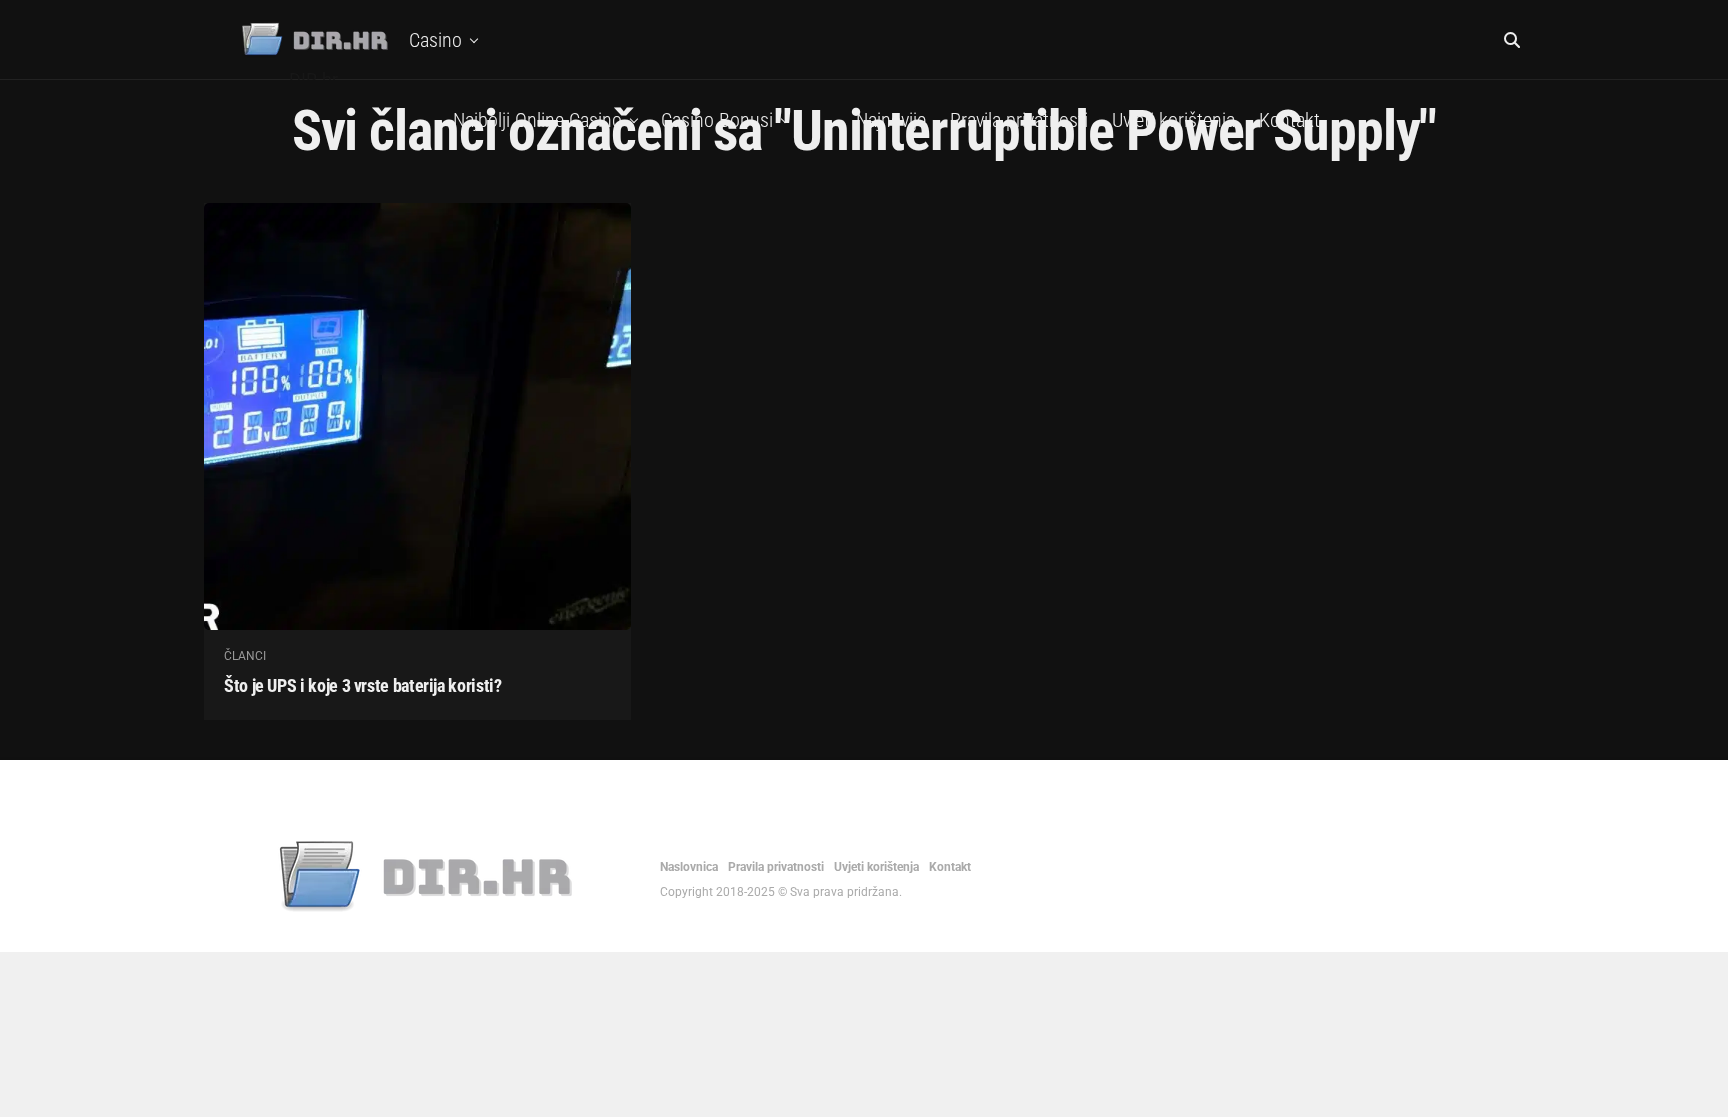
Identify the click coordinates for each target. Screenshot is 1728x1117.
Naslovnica (689, 867)
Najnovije (891, 120)
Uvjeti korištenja (1173, 120)
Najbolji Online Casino (537, 120)
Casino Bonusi (717, 120)
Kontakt (1289, 120)
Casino (435, 40)
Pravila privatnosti (1019, 120)
